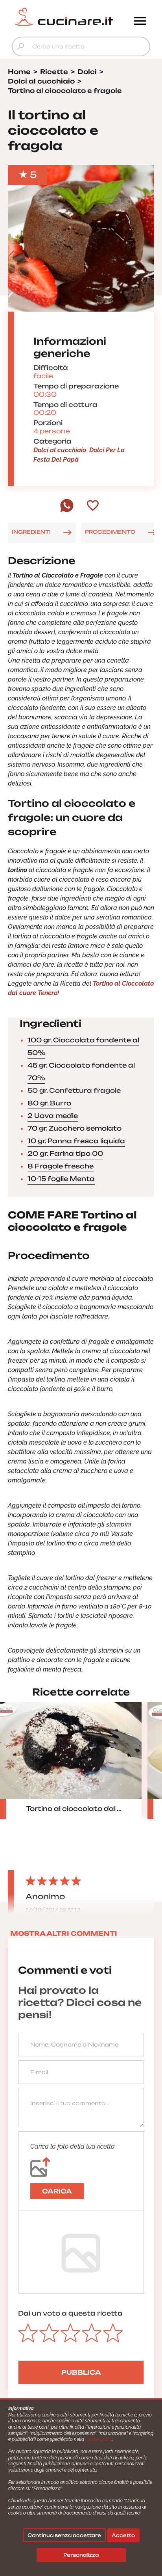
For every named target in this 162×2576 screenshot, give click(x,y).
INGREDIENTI (31, 532)
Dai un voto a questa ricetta (70, 2313)
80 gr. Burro (49, 1103)
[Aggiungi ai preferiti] (93, 506)
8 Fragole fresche (61, 1166)
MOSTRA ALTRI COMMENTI (64, 1933)
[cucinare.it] (64, 17)
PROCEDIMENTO (110, 532)
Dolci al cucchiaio (60, 450)
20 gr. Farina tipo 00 (65, 1153)
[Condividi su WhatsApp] (67, 510)
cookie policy (99, 2439)
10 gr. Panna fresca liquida (76, 1141)
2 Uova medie (53, 1116)
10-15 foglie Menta (61, 1179)
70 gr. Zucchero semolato (75, 1128)
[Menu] (140, 22)
